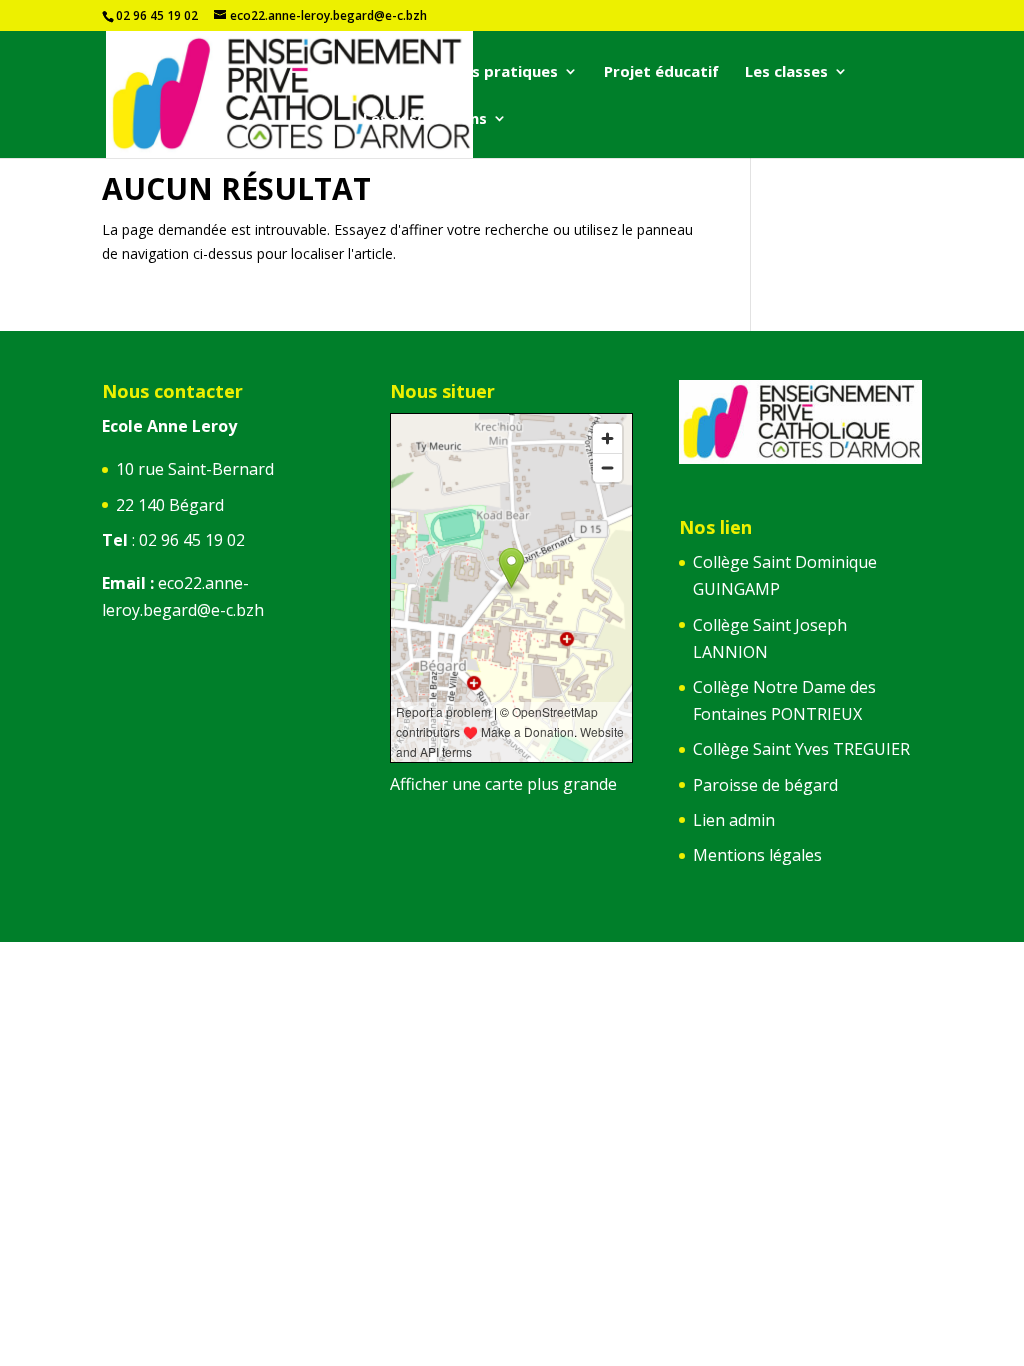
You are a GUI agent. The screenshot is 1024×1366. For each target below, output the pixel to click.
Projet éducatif (661, 72)
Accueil (389, 72)
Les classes (786, 72)
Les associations (425, 119)
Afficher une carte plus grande (503, 784)
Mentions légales (757, 855)
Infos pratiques (499, 72)
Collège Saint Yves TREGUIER (801, 749)
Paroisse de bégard (765, 785)
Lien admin (734, 820)
